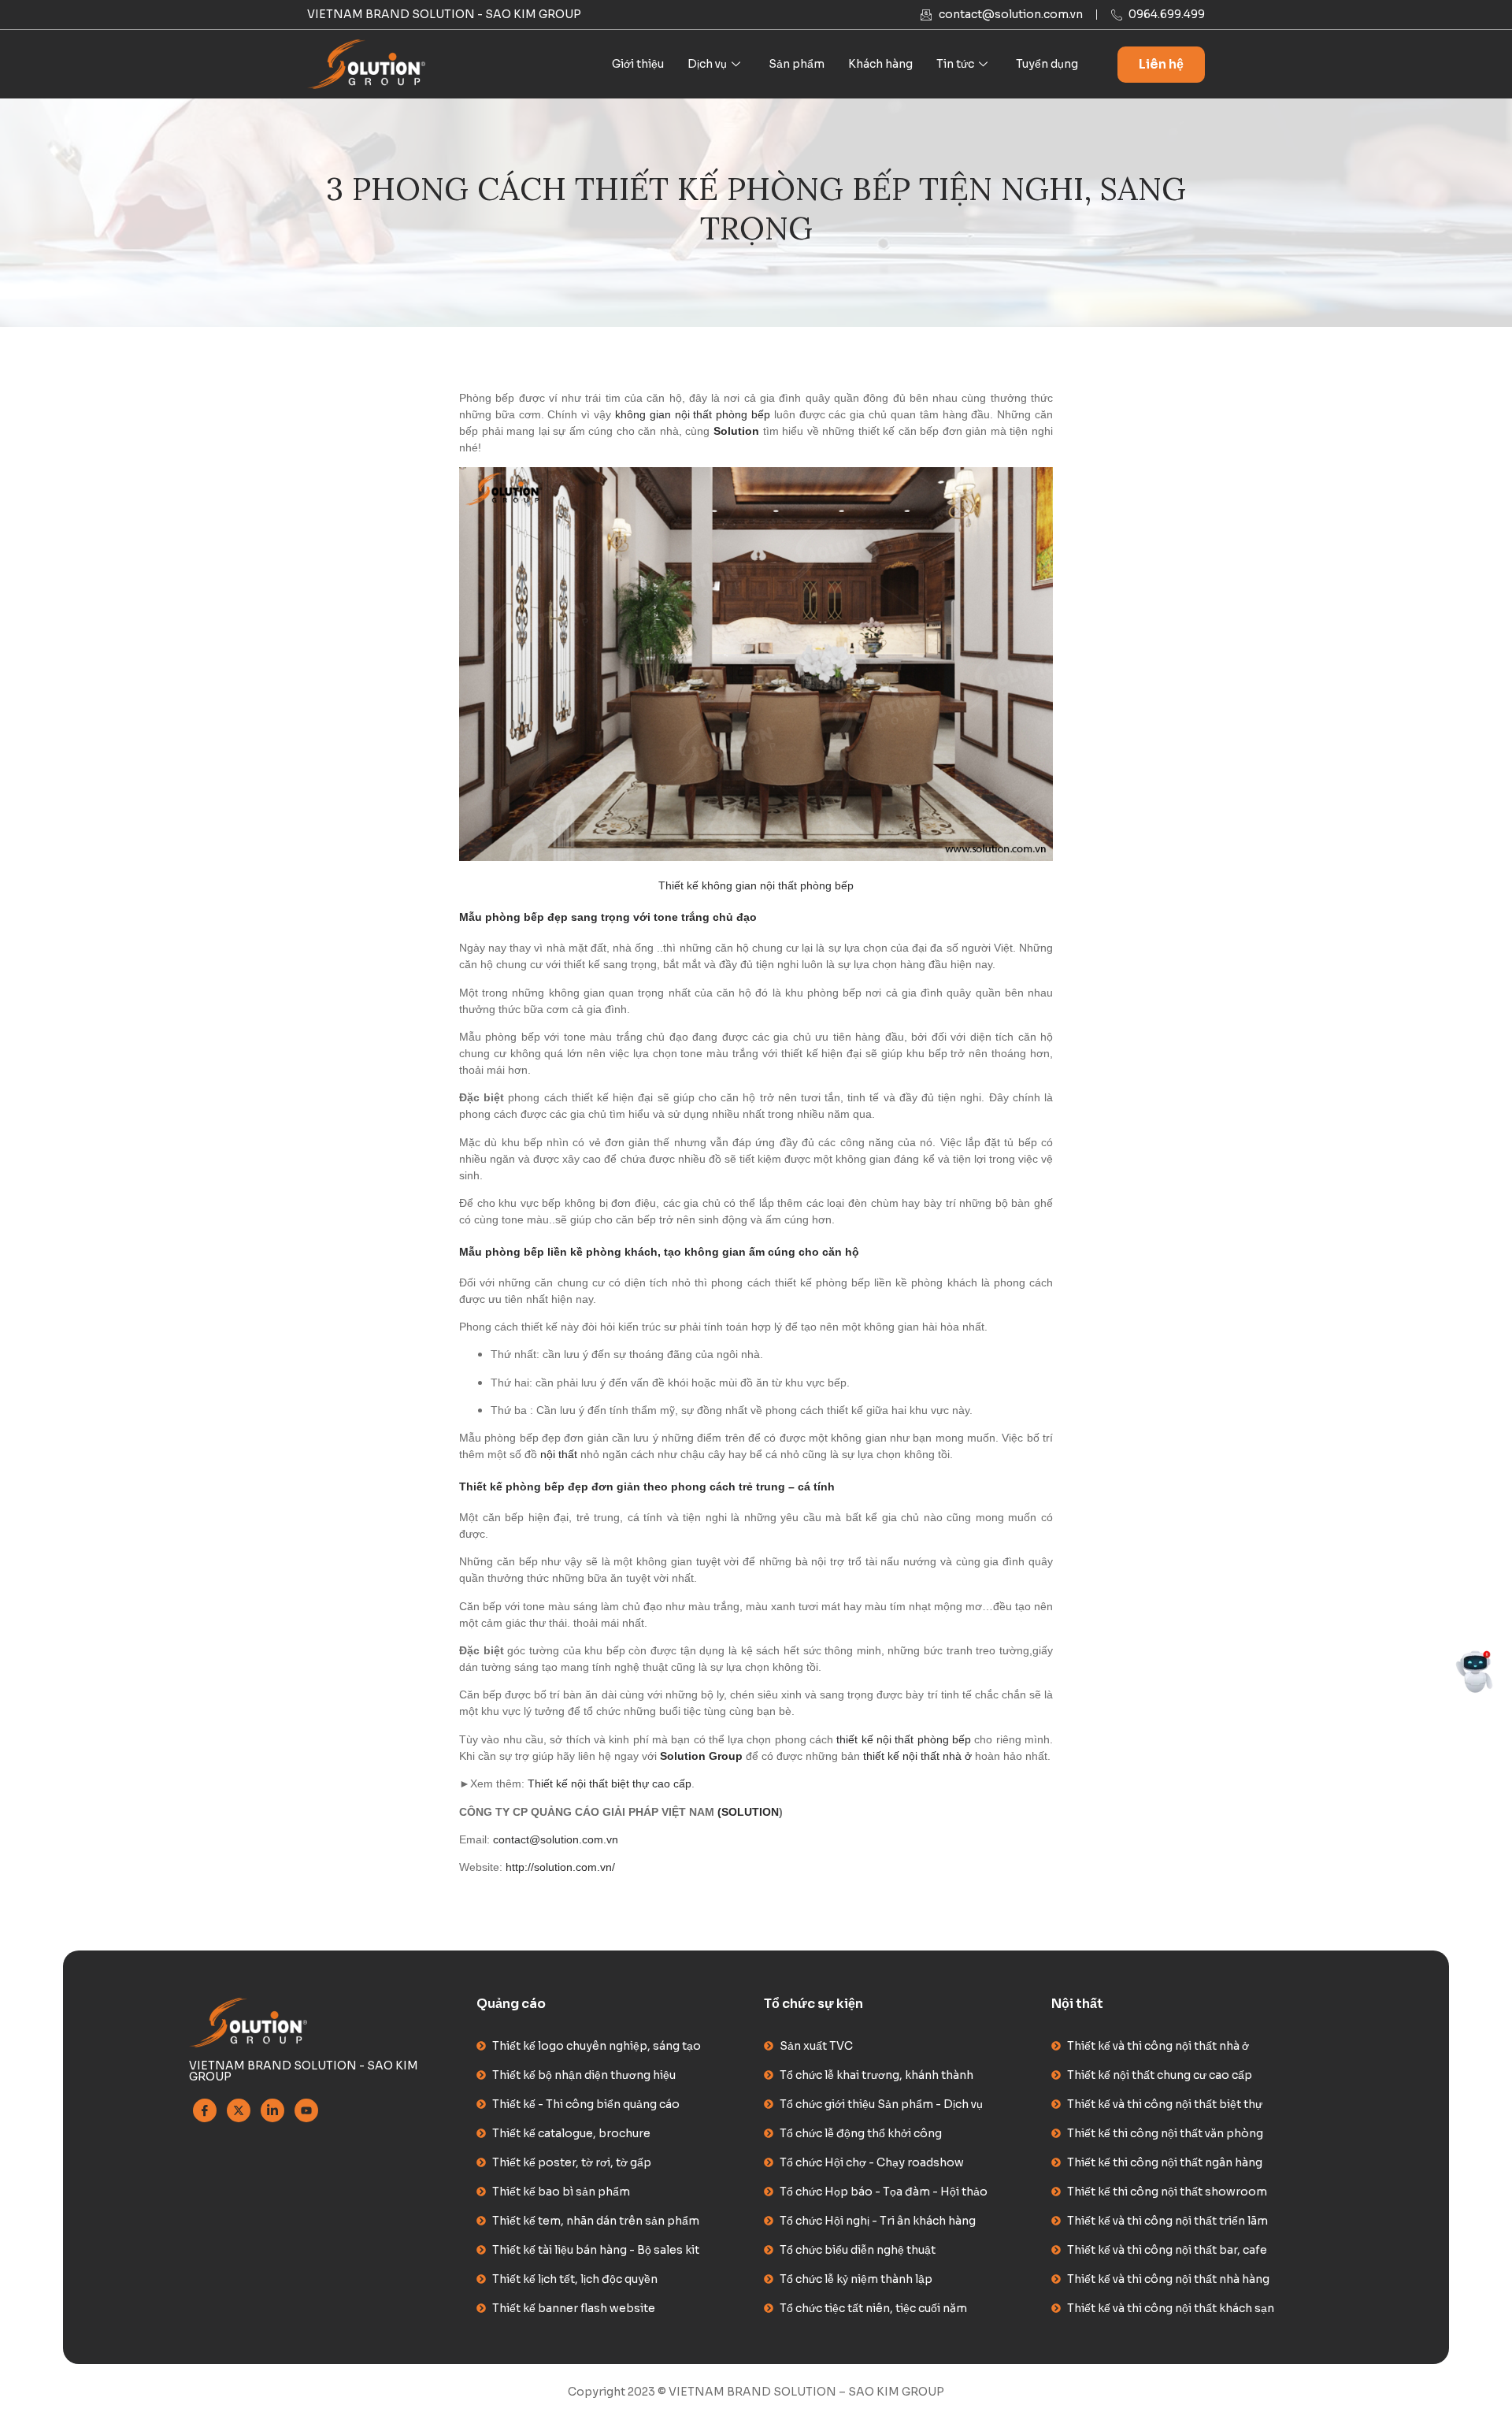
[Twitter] (239, 2110)
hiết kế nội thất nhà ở (919, 1756)
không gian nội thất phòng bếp (693, 414)
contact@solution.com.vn (556, 1839)
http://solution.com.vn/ (560, 1867)
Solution (736, 431)
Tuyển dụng (1047, 64)
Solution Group (701, 1756)
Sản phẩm (797, 64)
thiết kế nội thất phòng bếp (904, 1739)
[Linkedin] (272, 2110)
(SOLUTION (748, 1812)
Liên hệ (1161, 64)
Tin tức (955, 64)
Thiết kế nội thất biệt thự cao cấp (610, 1783)
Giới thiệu (638, 64)
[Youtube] (306, 2110)
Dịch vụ (707, 64)
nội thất (559, 1454)
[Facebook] (205, 2110)
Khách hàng (880, 64)
